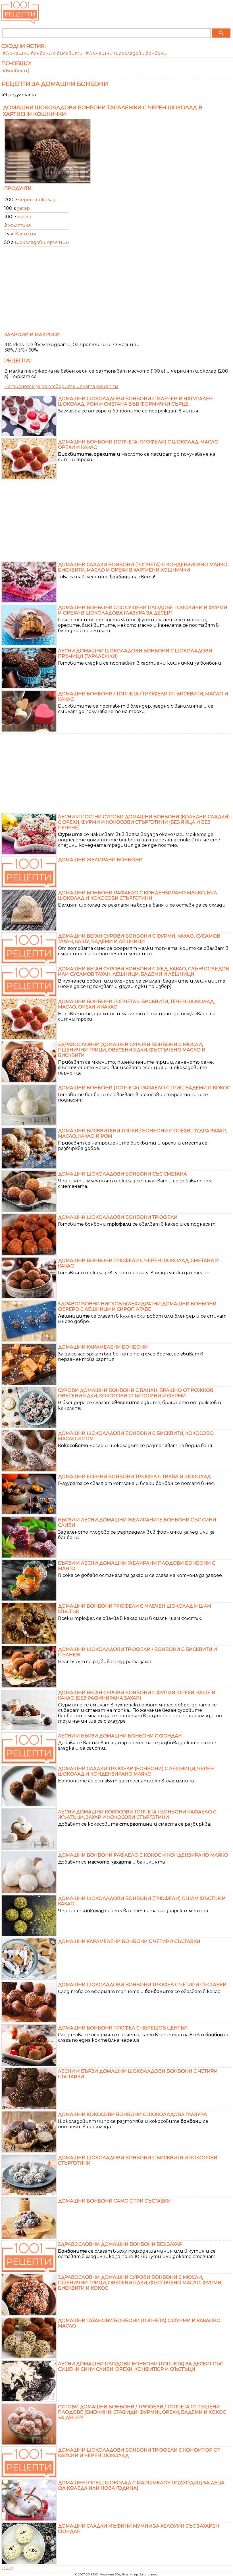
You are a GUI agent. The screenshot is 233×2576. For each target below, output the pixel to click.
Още (7, 2568)
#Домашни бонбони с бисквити (43, 53)
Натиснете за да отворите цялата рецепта (61, 386)
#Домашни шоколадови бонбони (126, 53)
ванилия (26, 234)
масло (24, 217)
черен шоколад (37, 200)
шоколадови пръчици (42, 242)
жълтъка (19, 225)
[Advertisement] (116, 291)
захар (23, 208)
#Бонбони (15, 71)
